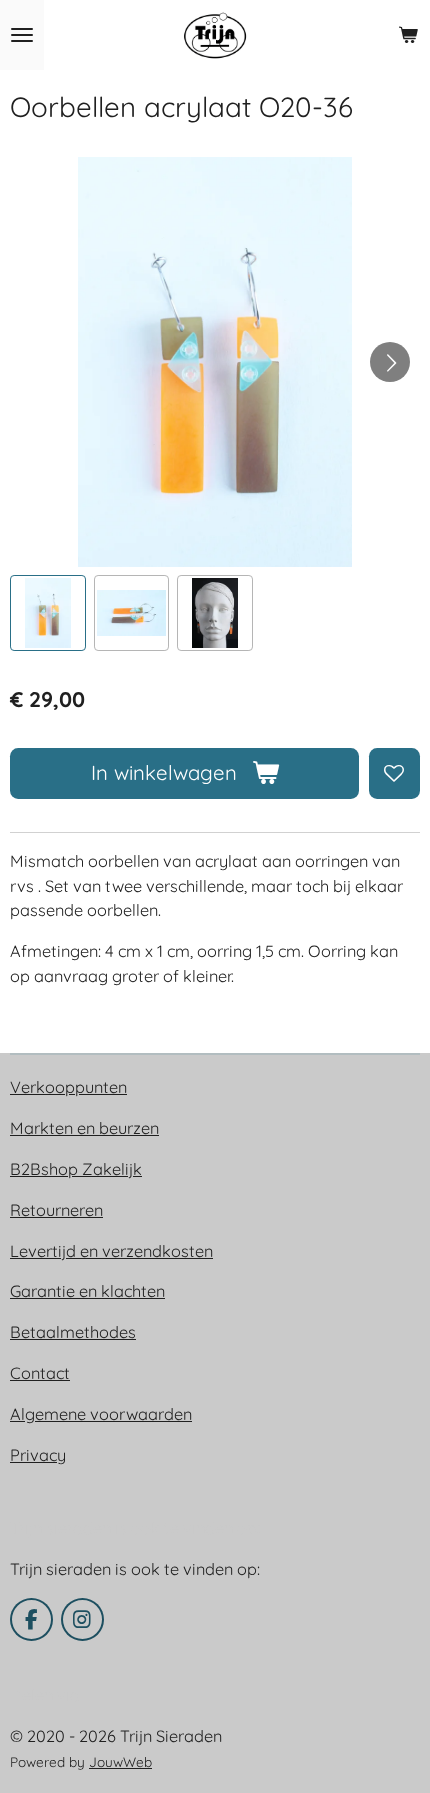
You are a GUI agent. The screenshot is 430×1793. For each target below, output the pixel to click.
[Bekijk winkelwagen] (408, 35)
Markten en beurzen (84, 1128)
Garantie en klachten (87, 1291)
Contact (40, 1373)
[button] (48, 613)
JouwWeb (120, 1761)
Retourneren (56, 1210)
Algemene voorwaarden (101, 1414)
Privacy (38, 1455)
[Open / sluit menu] (22, 35)
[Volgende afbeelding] (390, 362)
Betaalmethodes (73, 1332)
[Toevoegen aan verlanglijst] (394, 773)
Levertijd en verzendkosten (111, 1251)
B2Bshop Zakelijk (76, 1169)
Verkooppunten (68, 1087)
